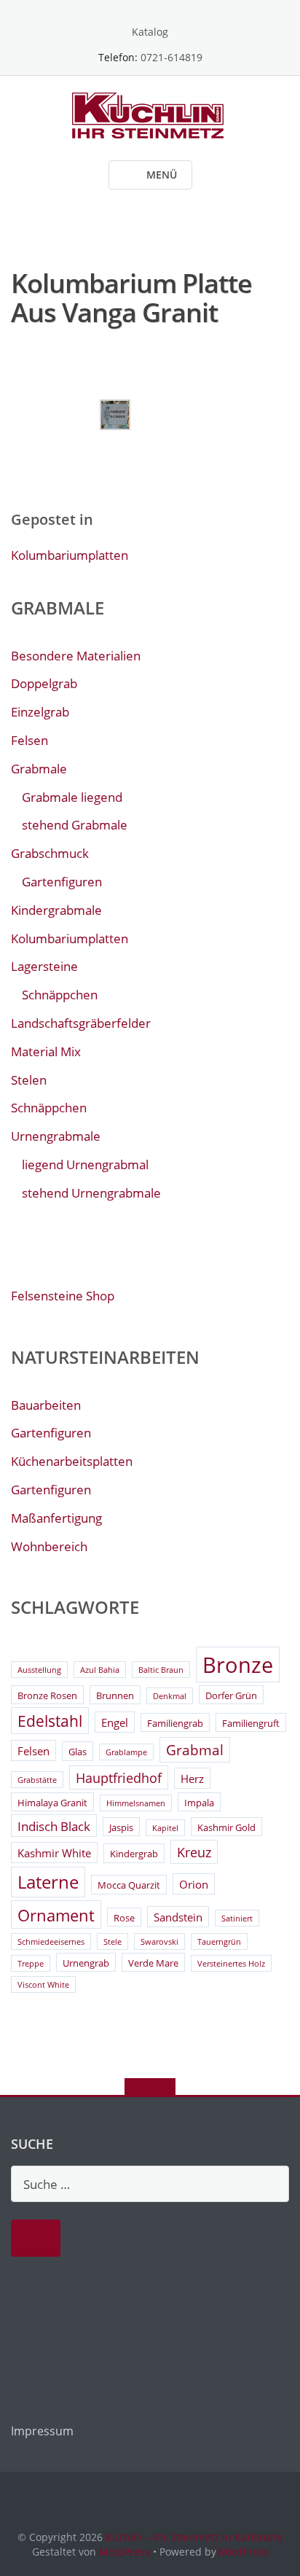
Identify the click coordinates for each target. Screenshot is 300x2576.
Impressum (42, 2431)
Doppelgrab (44, 683)
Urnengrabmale (56, 1136)
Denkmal (170, 1696)
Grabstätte (37, 1780)
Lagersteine (44, 966)
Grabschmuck (50, 853)
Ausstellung (39, 1670)
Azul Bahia (100, 1670)
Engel (115, 1722)
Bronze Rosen (47, 1695)
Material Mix (46, 1051)
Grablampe (126, 1752)
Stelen (29, 1080)
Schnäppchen (60, 995)
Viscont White (43, 1985)
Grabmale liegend (72, 797)
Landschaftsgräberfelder (81, 1023)
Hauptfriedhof (119, 1778)
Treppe (31, 1964)
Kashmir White (54, 1853)
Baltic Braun (161, 1670)
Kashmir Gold (226, 1827)
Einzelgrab (40, 712)
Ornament (56, 1915)
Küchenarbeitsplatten (72, 1461)
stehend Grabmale (75, 825)
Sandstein (178, 1917)
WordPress (242, 2552)
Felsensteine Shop (63, 1296)
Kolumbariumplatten (70, 555)
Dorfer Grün (231, 1695)
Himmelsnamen (136, 1803)
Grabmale (39, 769)
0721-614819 (171, 57)
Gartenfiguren (62, 882)
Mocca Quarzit (129, 1885)
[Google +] (150, 9)
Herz (192, 1779)
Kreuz (194, 1852)
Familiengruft (251, 1723)
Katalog (150, 32)
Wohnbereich (49, 1546)
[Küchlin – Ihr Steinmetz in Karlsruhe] (150, 114)
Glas (78, 1752)
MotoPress (125, 2552)
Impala (199, 1803)
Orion (194, 1884)
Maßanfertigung (56, 1518)
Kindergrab (134, 1854)
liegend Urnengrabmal (85, 1164)
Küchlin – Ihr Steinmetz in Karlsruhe (194, 2537)
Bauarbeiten (46, 1405)
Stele (112, 1942)
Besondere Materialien (76, 656)
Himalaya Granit (52, 1803)
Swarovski (159, 1942)
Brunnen (115, 1695)
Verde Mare (153, 1963)
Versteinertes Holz (231, 1964)
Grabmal (195, 1750)
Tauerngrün (219, 1942)
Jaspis (121, 1827)
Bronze (238, 1665)
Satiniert (237, 1919)
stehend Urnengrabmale (91, 1193)
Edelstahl (50, 1721)
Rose (124, 1918)
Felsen (29, 740)
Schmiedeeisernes (51, 1942)
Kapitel (165, 1828)
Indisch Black (54, 1826)
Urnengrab (86, 1963)
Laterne (48, 1882)
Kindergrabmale (56, 910)
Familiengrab (175, 1723)
